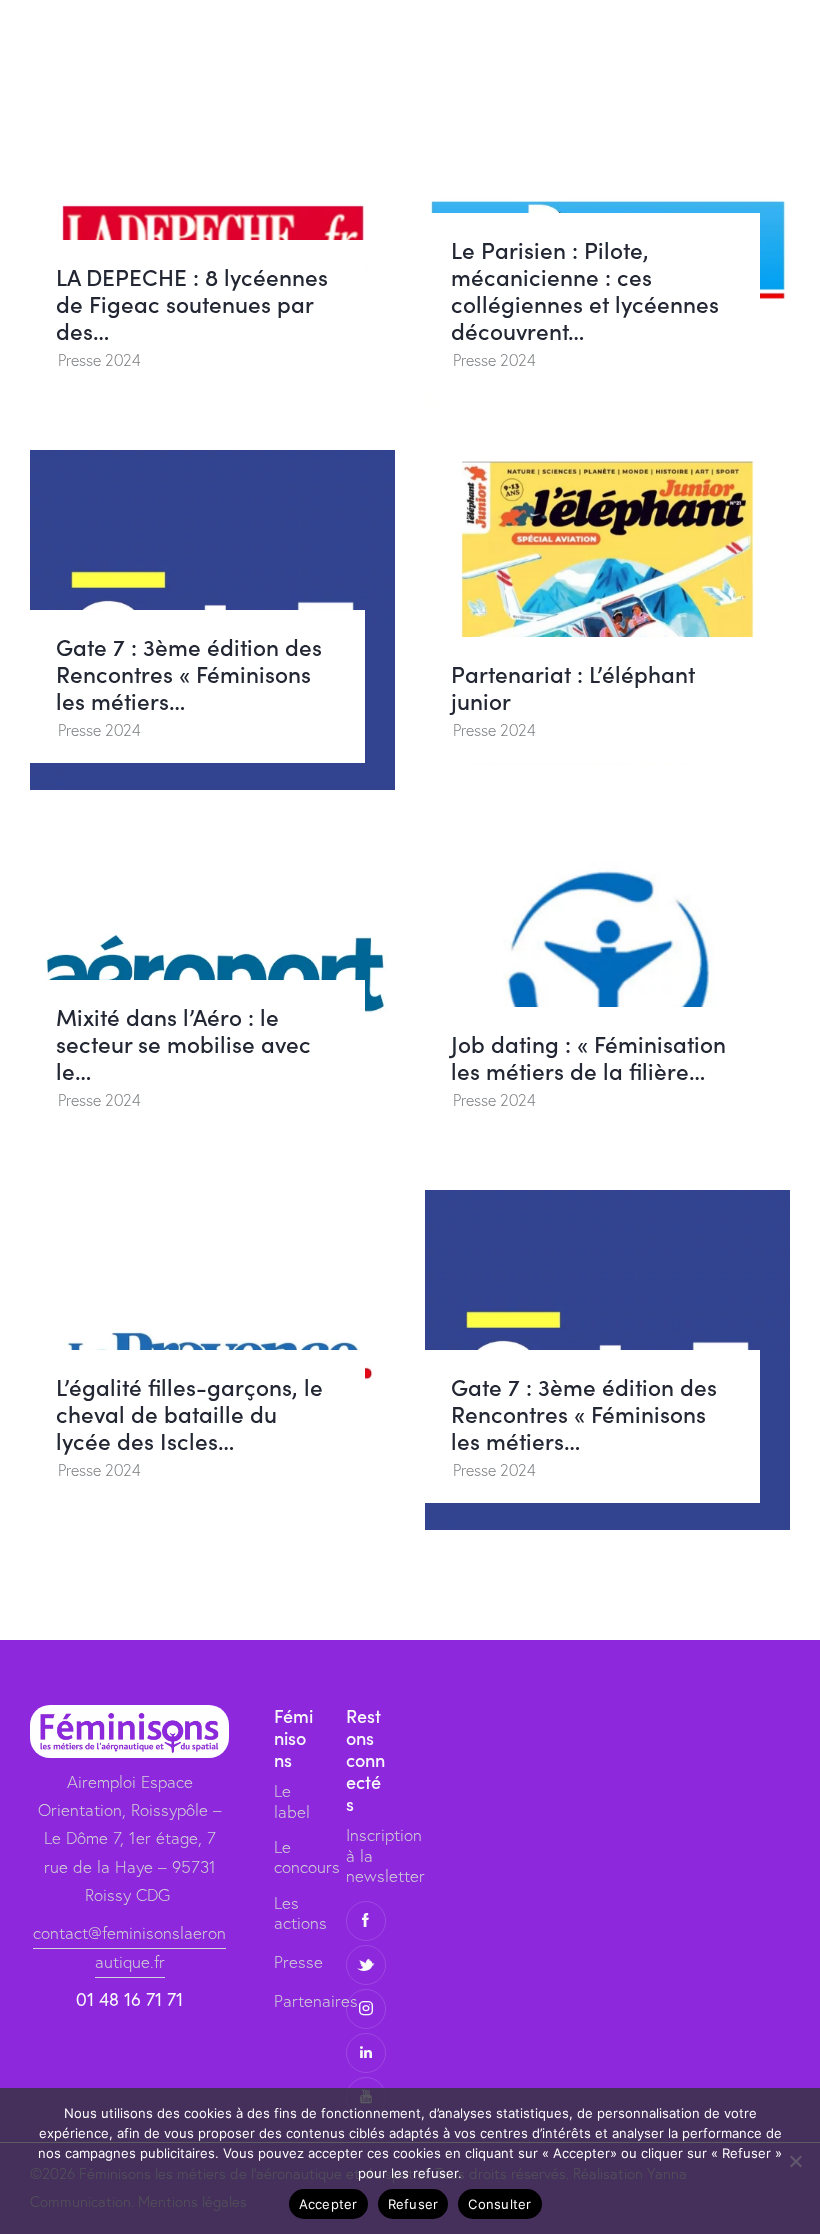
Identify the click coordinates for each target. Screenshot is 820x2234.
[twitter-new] (366, 1965)
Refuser (413, 2204)
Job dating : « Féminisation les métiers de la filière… (588, 1057)
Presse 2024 (99, 360)
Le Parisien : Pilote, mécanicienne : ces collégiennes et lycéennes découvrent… (585, 290)
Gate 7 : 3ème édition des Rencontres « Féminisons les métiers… (189, 673)
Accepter (328, 2204)
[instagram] (366, 2009)
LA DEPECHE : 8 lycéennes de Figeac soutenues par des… (192, 303)
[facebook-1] (366, 1921)
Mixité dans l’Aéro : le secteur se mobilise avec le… (183, 1043)
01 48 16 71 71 (129, 1999)
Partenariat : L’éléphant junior (573, 687)
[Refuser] (795, 2161)
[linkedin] (366, 2053)
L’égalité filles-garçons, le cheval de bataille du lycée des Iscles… (189, 1413)
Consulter (499, 2204)
